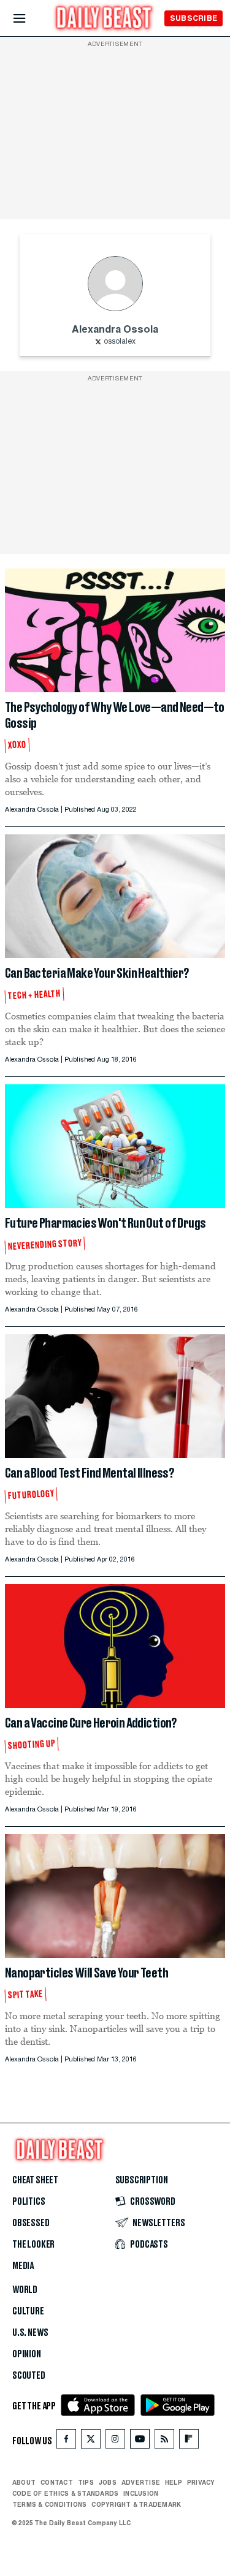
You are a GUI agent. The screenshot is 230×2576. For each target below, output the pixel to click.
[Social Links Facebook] (66, 2442)
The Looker (33, 2245)
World (25, 2290)
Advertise (141, 2482)
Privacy (201, 2482)
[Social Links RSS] (164, 2442)
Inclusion (141, 2493)
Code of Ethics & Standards (65, 2493)
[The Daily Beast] (104, 19)
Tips (86, 2482)
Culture (28, 2311)
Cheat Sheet (35, 2180)
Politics (29, 2202)
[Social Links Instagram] (115, 2442)
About (24, 2482)
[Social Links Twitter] (91, 2442)
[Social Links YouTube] (140, 2442)
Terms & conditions (49, 2504)
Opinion (27, 2354)
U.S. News (30, 2333)
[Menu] (30, 19)
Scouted (29, 2376)
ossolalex (120, 342)
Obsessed (31, 2223)
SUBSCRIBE (194, 18)
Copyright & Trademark (136, 2504)
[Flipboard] (189, 2442)
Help (174, 2482)
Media (23, 2266)
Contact (57, 2482)
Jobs (108, 2482)
